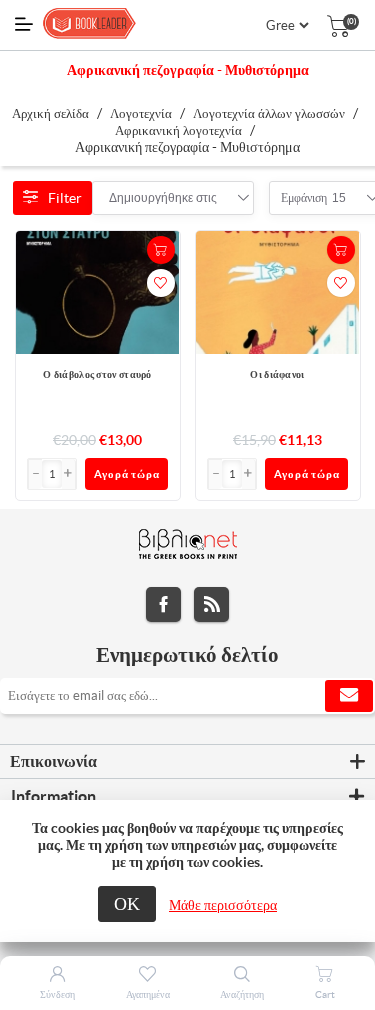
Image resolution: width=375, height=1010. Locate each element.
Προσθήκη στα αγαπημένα (161, 283)
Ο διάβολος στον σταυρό (97, 374)
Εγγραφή (349, 696)
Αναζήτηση (242, 994)
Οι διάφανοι (277, 374)
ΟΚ (127, 903)
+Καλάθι (161, 250)
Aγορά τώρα (127, 474)
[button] (69, 474)
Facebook (163, 604)
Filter (65, 198)
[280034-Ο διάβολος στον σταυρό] (98, 293)
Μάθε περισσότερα (223, 905)
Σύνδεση (57, 994)
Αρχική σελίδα (50, 113)
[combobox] (163, 198)
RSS (211, 604)
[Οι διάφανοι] (278, 293)
